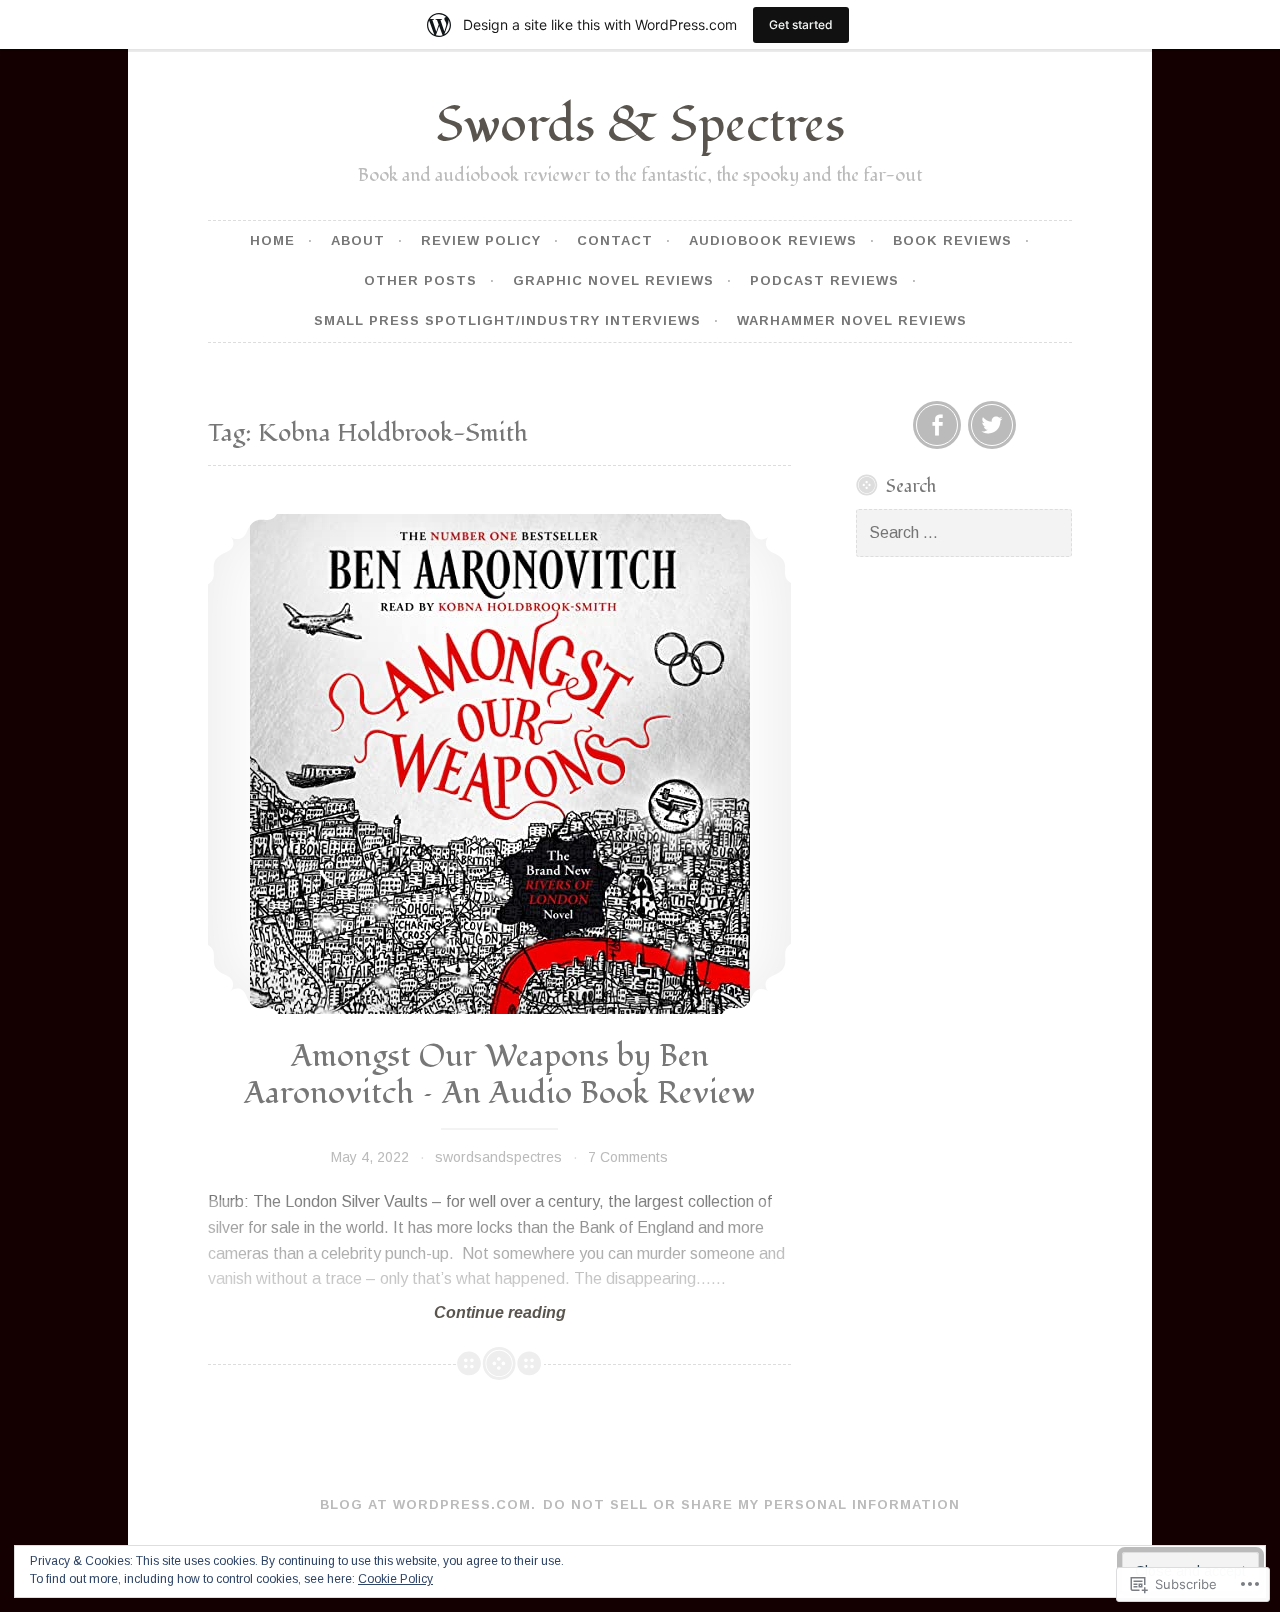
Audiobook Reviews (773, 240)
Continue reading (387, 1313)
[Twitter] (992, 425)
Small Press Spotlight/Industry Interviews (507, 320)
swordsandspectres (498, 1157)
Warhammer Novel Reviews (852, 320)
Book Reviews (952, 240)
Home (272, 240)
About (358, 240)
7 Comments (628, 1157)
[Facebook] (937, 425)
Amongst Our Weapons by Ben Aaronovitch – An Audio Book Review (499, 1075)
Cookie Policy (395, 1579)
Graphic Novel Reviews (613, 280)
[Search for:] (964, 533)
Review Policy (481, 240)
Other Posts (420, 280)
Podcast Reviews (824, 280)
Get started (801, 24)
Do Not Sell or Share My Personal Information (751, 1504)
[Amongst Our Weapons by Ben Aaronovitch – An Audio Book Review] (499, 764)
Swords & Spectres (640, 125)
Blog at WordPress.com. (428, 1504)
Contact (615, 240)
